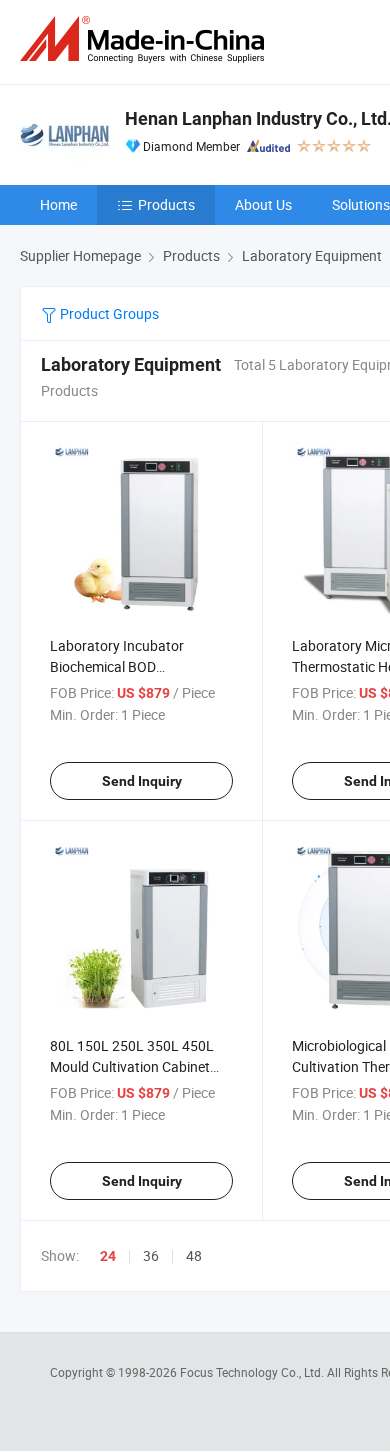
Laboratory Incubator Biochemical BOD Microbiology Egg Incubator (135, 666)
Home (58, 204)
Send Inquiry (142, 781)
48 (194, 1255)
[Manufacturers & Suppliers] (146, 39)
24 (108, 1256)
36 (151, 1255)
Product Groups (108, 313)
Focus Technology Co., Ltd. (253, 1372)
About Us (263, 204)
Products (166, 204)
